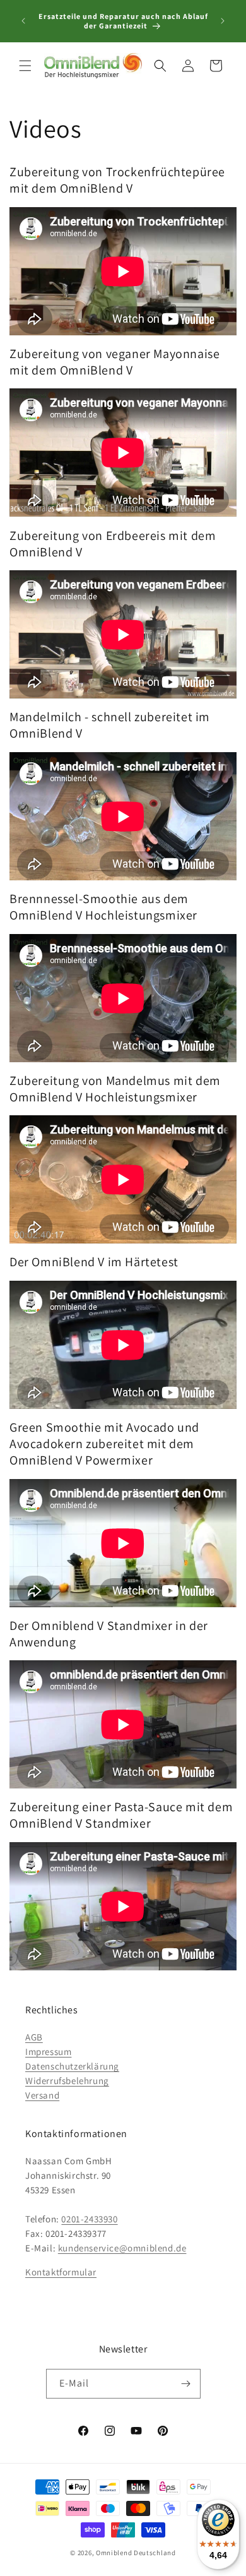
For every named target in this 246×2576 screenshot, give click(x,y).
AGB (34, 2037)
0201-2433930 (89, 2219)
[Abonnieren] (186, 2384)
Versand (42, 2095)
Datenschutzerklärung (72, 2066)
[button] (25, 66)
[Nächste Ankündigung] (223, 21)
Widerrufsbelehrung (67, 2081)
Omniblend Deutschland (136, 2553)
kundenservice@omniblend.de (122, 2248)
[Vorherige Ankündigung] (23, 21)
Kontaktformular (61, 2272)
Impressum (48, 2052)
